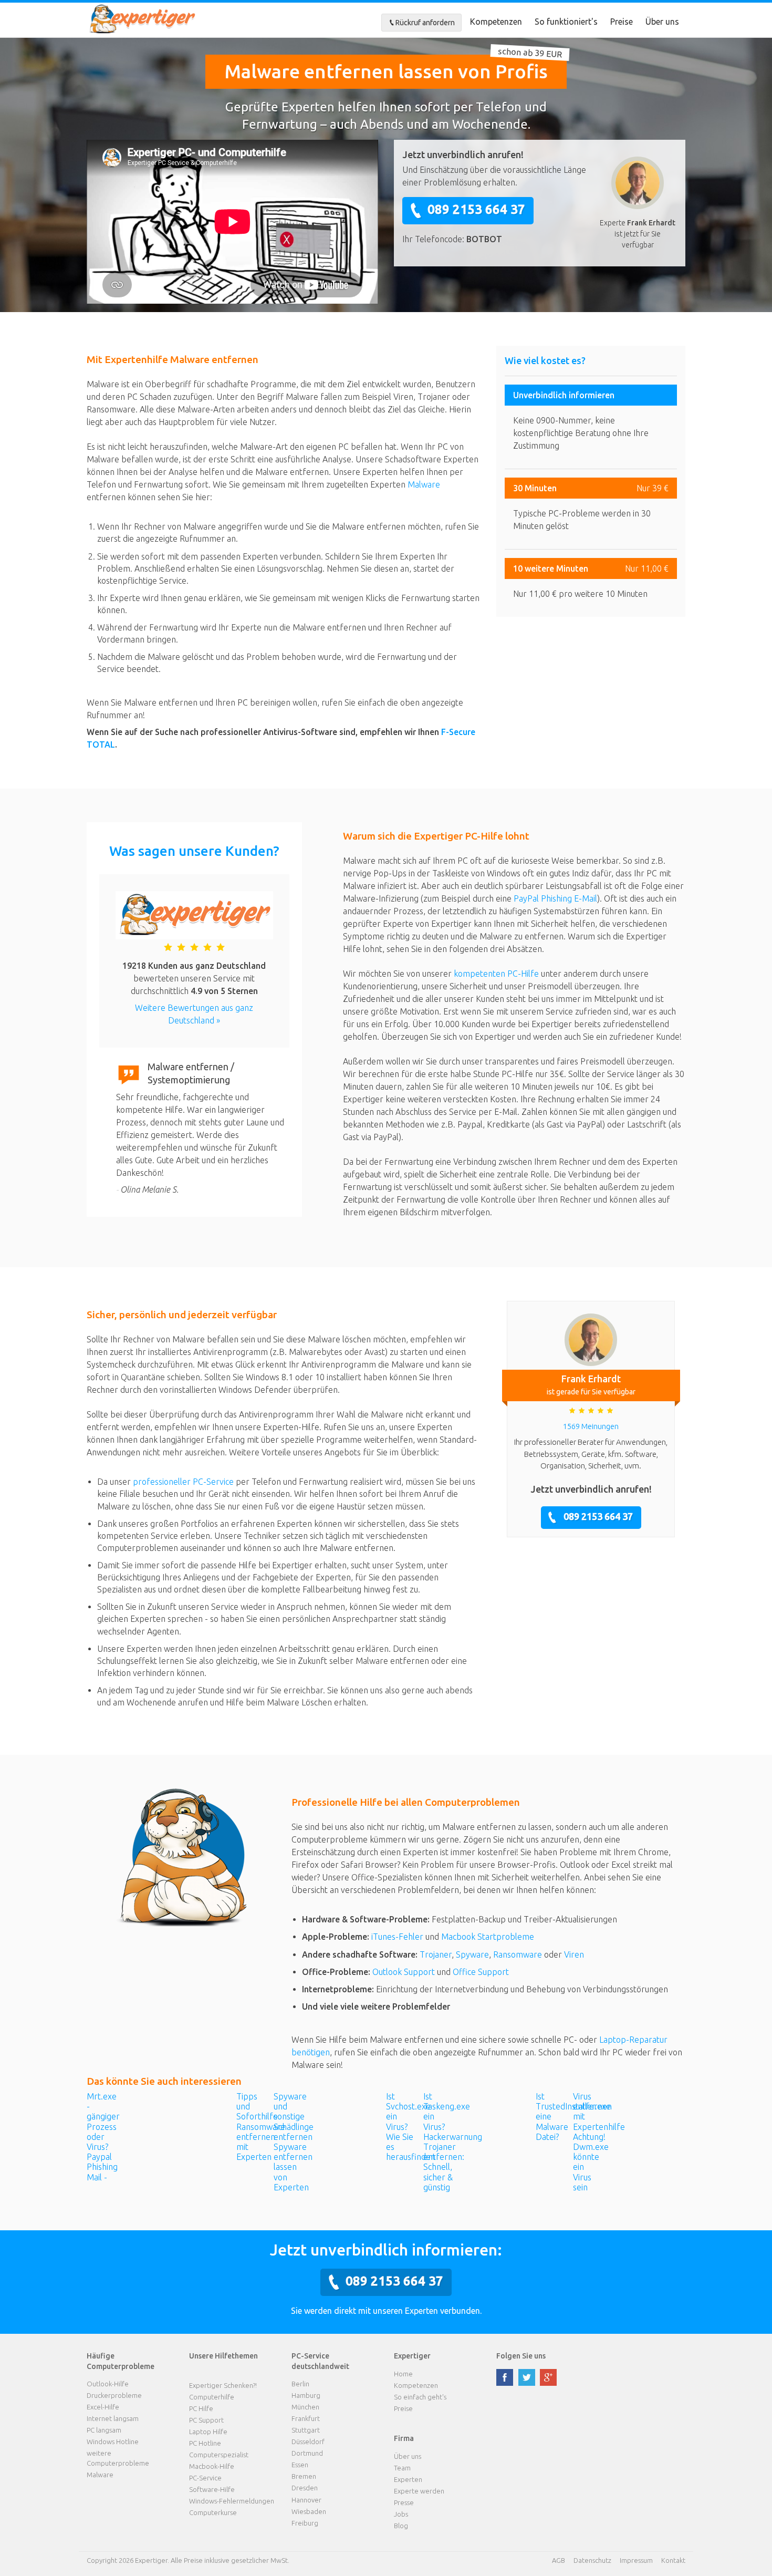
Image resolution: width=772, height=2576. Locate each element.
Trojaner (436, 1954)
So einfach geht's (420, 2397)
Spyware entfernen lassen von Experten (293, 2167)
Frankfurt (306, 2418)
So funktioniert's (566, 22)
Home (403, 2374)
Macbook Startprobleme (488, 1937)
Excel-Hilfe (103, 2407)
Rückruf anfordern (425, 23)
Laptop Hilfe (208, 2432)
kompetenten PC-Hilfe (496, 974)
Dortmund (307, 2453)
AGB (559, 2560)
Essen (300, 2465)
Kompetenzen (496, 22)
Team (402, 2468)
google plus (548, 2377)
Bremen (304, 2476)
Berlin (300, 2384)
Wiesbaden (309, 2511)
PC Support (206, 2420)
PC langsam (104, 2430)
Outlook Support (404, 1972)
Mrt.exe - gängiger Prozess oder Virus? (103, 2122)
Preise (622, 22)
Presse (404, 2502)
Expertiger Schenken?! (223, 2385)
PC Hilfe (201, 2408)
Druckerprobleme (114, 2395)
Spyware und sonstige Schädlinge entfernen (294, 2117)
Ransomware (518, 1954)
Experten (408, 2479)
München (305, 2407)
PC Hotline (205, 2443)
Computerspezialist (219, 2455)
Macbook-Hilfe (212, 2466)
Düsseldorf (308, 2441)
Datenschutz (592, 2560)
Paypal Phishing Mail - (102, 2167)
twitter (527, 2377)
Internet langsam (113, 2418)
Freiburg (305, 2523)
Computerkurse (213, 2512)
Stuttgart (306, 2430)
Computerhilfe (212, 2397)
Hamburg (306, 2395)
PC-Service (205, 2478)
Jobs (401, 2514)
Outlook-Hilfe (108, 2384)
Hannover (306, 2500)
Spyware (472, 1954)
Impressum (636, 2560)
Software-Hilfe (212, 2489)
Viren (574, 1954)
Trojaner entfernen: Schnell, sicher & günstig (444, 2167)
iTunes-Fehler (397, 1937)
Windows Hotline (113, 2441)
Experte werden (419, 2491)
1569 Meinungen (591, 1426)
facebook (505, 2377)
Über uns (662, 22)
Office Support (481, 1972)
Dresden (305, 2488)
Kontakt (673, 2560)
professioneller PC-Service (183, 1482)
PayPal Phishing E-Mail (555, 898)
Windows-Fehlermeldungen (232, 2501)
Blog (401, 2526)
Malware (424, 484)
